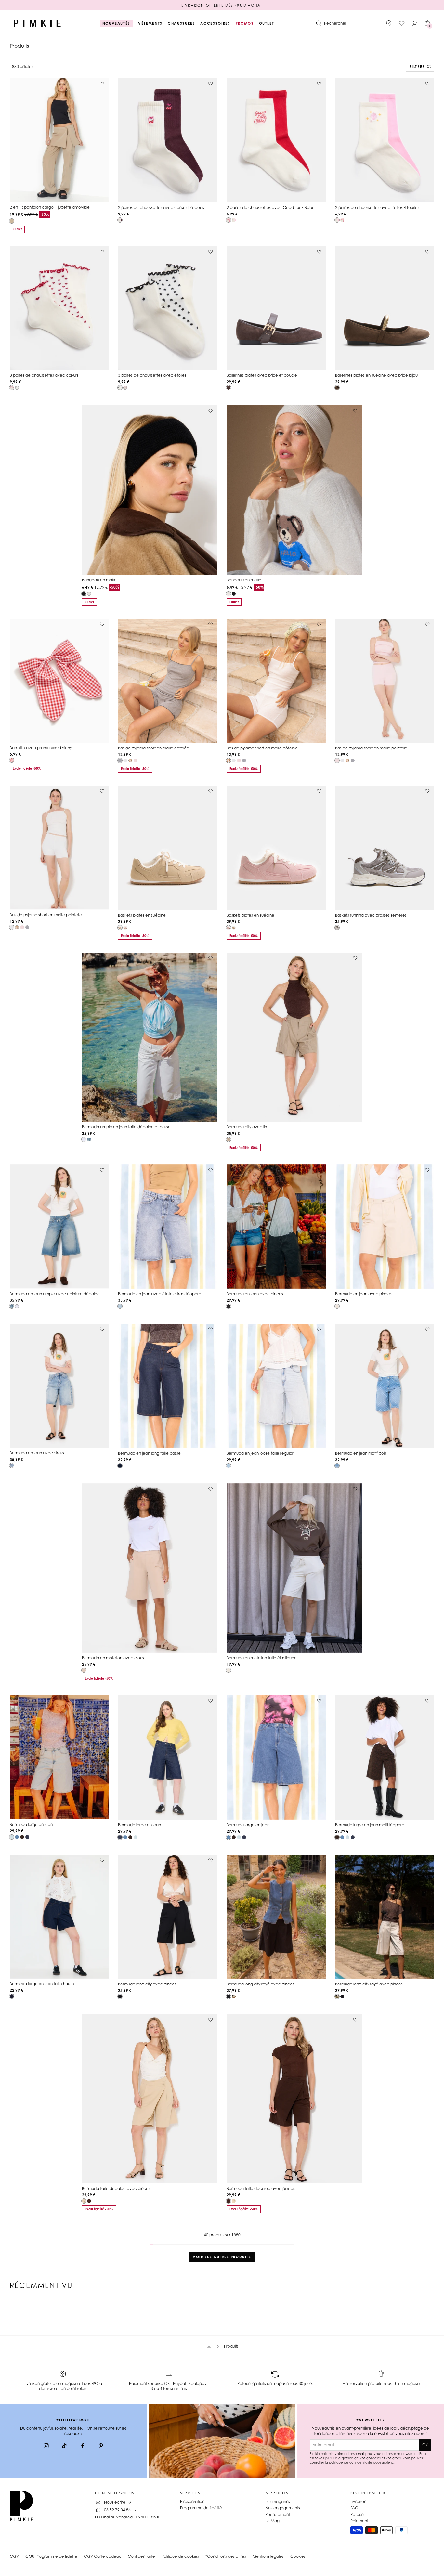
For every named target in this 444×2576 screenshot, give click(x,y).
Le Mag (272, 2521)
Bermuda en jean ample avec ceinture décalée (55, 1294)
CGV (14, 2556)
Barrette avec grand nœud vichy (41, 748)
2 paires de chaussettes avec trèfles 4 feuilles (377, 208)
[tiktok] (64, 2447)
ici (393, 2462)
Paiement (359, 2521)
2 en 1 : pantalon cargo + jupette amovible (50, 207)
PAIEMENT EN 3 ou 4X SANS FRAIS (222, 5)
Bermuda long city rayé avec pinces (260, 1984)
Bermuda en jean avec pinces (255, 1294)
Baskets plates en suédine (142, 915)
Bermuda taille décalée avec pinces (116, 2188)
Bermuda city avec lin (247, 1127)
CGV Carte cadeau (103, 2556)
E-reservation (192, 2501)
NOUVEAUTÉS (117, 23)
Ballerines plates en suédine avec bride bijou (376, 375)
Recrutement (278, 2514)
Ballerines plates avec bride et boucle (262, 375)
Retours (357, 2514)
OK (425, 2445)
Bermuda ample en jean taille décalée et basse (126, 1127)
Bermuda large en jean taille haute (42, 1984)
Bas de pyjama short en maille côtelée (154, 748)
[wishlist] (402, 23)
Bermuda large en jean (31, 1824)
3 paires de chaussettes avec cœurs (44, 375)
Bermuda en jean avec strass (37, 1453)
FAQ (354, 2508)
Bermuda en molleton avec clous (113, 1658)
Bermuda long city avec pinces (147, 1984)
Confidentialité (141, 2556)
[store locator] (389, 23)
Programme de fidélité (201, 2508)
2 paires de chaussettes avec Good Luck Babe (271, 208)
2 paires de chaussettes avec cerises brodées (161, 208)
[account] (415, 23)
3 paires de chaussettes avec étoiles (152, 375)
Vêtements (150, 23)
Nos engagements (283, 2508)
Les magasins (278, 2501)
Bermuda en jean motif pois (361, 1453)
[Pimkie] (37, 23)
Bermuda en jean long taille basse (149, 1453)
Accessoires (215, 23)
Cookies (298, 2556)
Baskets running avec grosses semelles (371, 915)
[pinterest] (101, 2447)
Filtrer (417, 67)
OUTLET (267, 23)
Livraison (358, 2501)
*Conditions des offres (226, 2556)
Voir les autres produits (222, 2257)
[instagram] (46, 2447)
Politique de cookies (180, 2556)
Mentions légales (268, 2556)
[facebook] (83, 2447)
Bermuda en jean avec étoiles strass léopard (160, 1294)
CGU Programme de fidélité (51, 2556)
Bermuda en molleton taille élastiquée (262, 1658)
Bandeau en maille (99, 580)
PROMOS (245, 23)
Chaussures (182, 23)
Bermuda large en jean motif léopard (370, 1825)
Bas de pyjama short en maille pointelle (371, 748)
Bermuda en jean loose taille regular (260, 1453)
